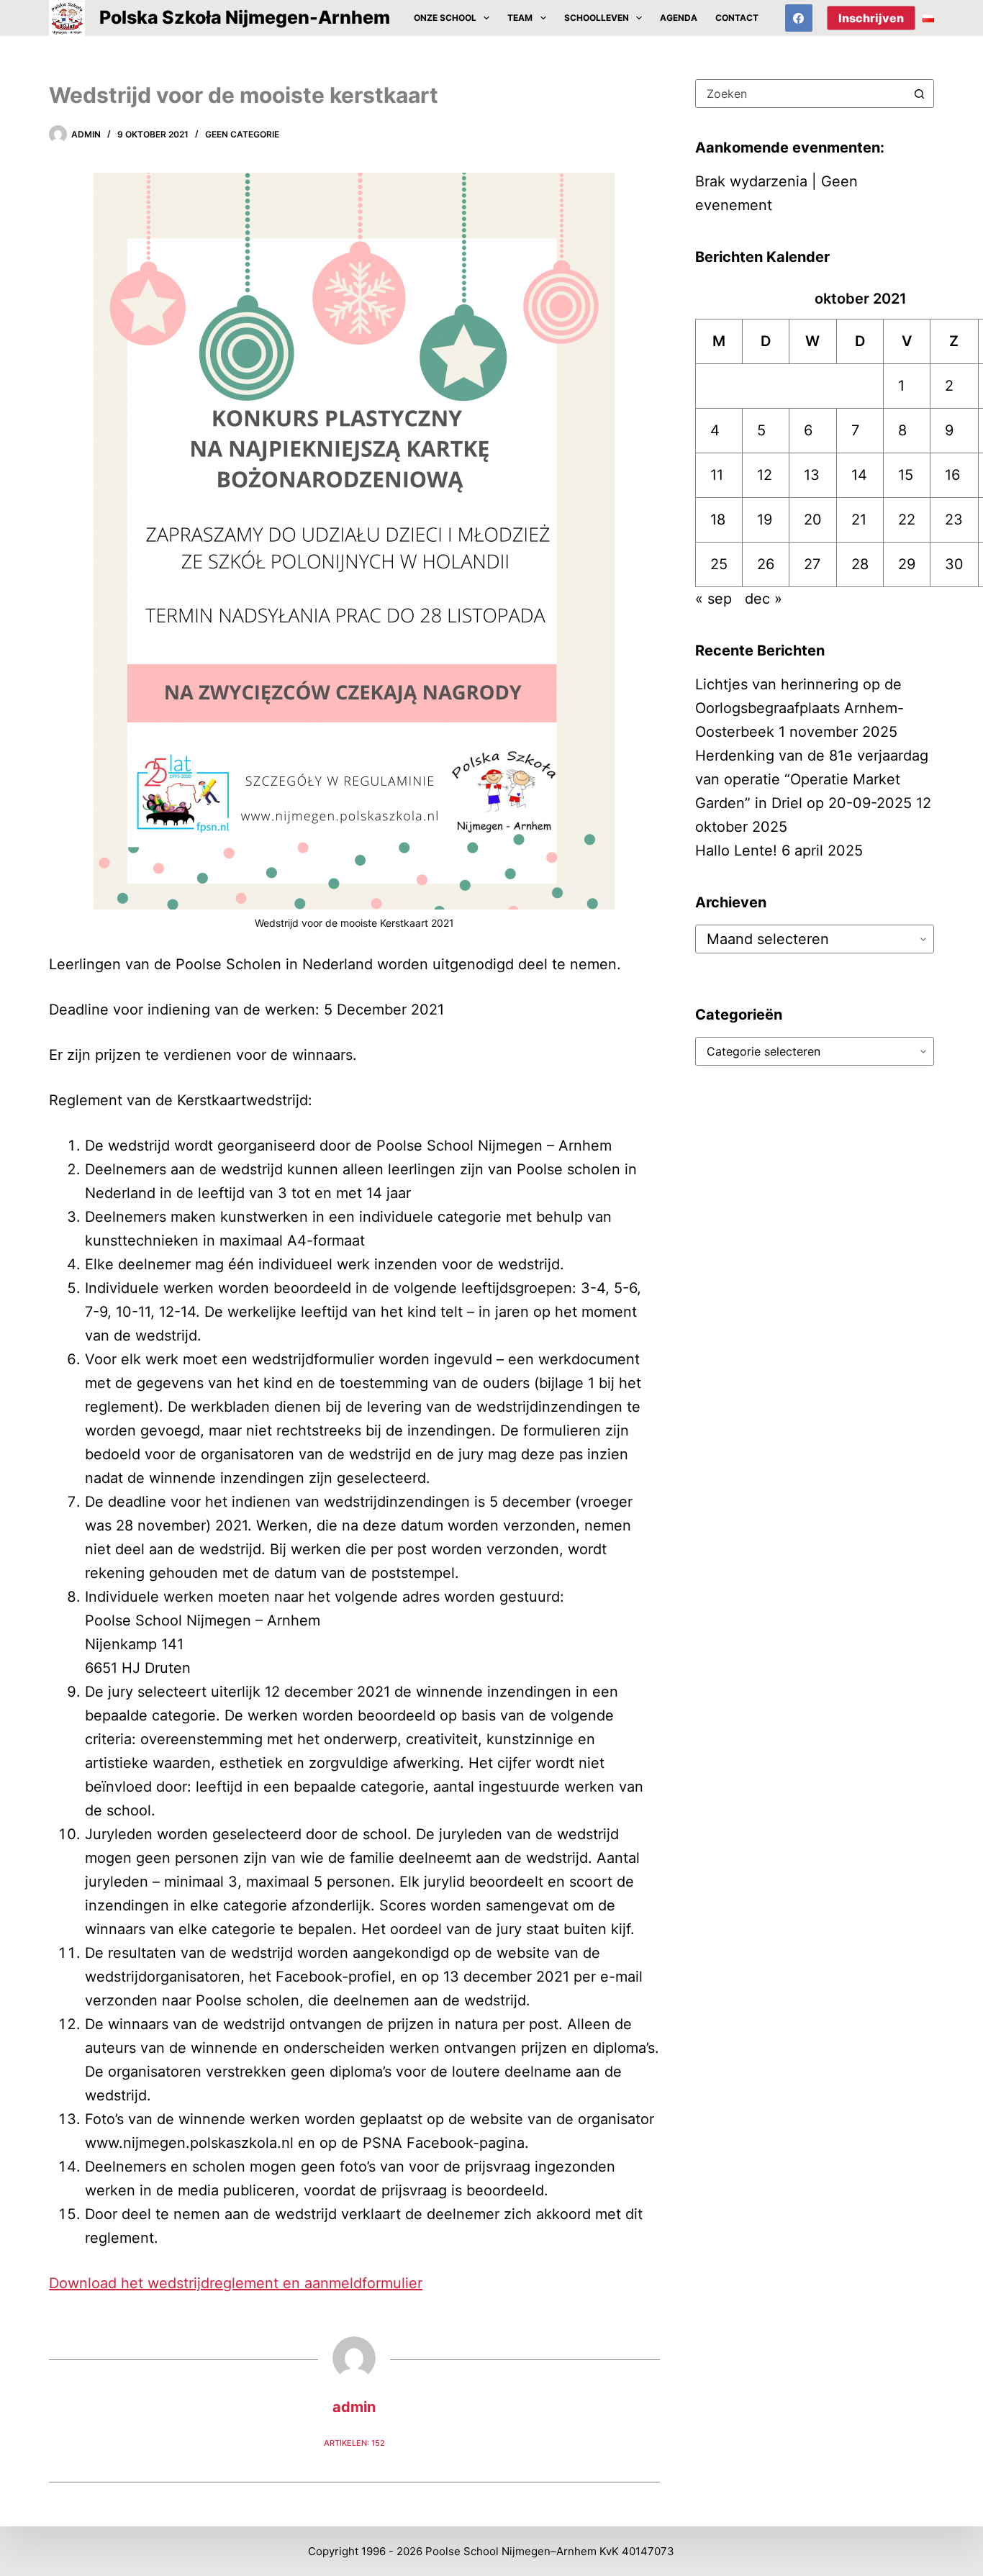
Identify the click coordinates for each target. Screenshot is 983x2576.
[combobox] (801, 94)
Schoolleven (597, 18)
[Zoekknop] (920, 94)
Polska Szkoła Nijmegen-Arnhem (245, 17)
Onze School (445, 18)
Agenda (679, 18)
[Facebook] (799, 18)
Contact (737, 18)
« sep (714, 599)
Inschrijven (871, 18)
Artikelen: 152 (354, 2443)
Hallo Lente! (736, 851)
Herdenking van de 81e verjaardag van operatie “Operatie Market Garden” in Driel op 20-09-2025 (812, 779)
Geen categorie (242, 134)
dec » (764, 599)
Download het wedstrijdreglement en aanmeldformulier (236, 2283)
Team (520, 18)
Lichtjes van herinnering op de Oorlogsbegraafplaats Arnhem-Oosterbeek (799, 708)
